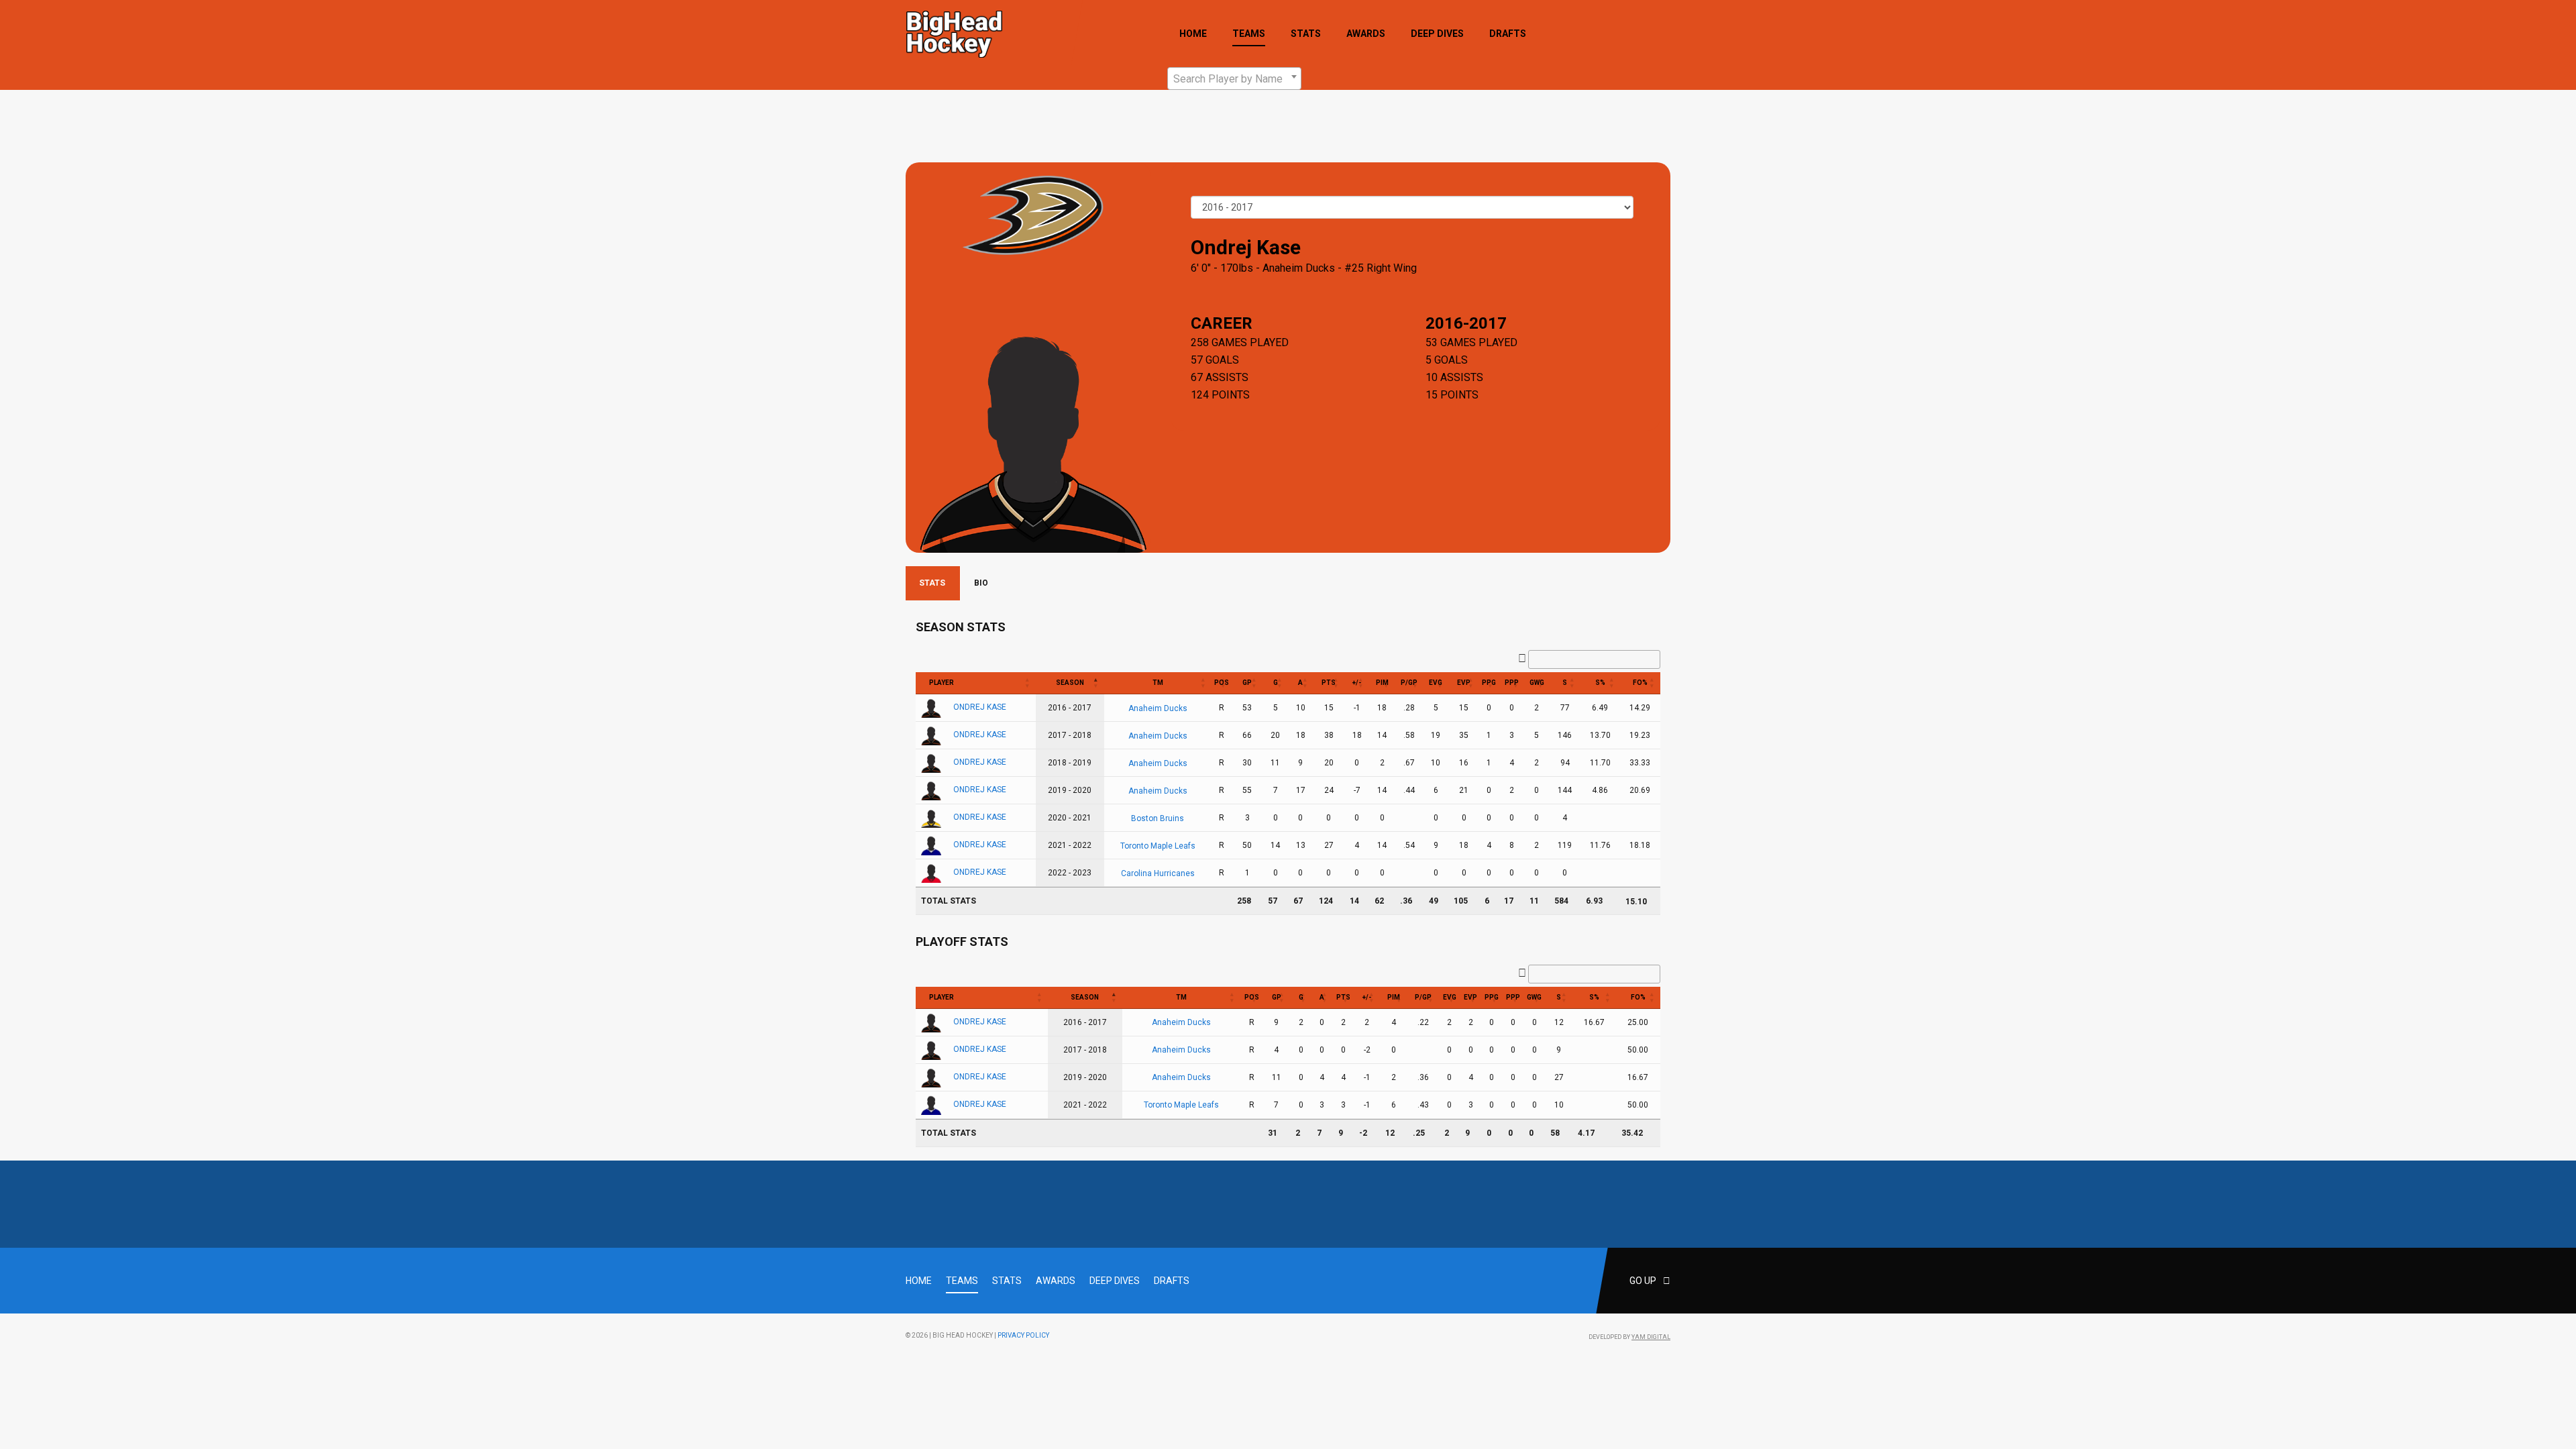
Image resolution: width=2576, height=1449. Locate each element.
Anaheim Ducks (1299, 268)
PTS (1329, 683)
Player (942, 683)
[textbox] (1234, 79)
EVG (1436, 683)
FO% (1640, 683)
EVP (1464, 683)
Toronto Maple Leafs (1158, 845)
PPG (1489, 683)
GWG (1537, 683)
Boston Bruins (1158, 818)
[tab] (933, 583)
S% (1600, 683)
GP (1247, 683)
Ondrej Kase (980, 707)
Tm (1158, 683)
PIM (1382, 683)
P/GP (1409, 683)
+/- (1357, 683)
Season (1070, 683)
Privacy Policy (1023, 1335)
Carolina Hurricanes (1158, 873)
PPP (1512, 683)
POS (1222, 683)
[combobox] (1234, 78)
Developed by (1629, 1337)
